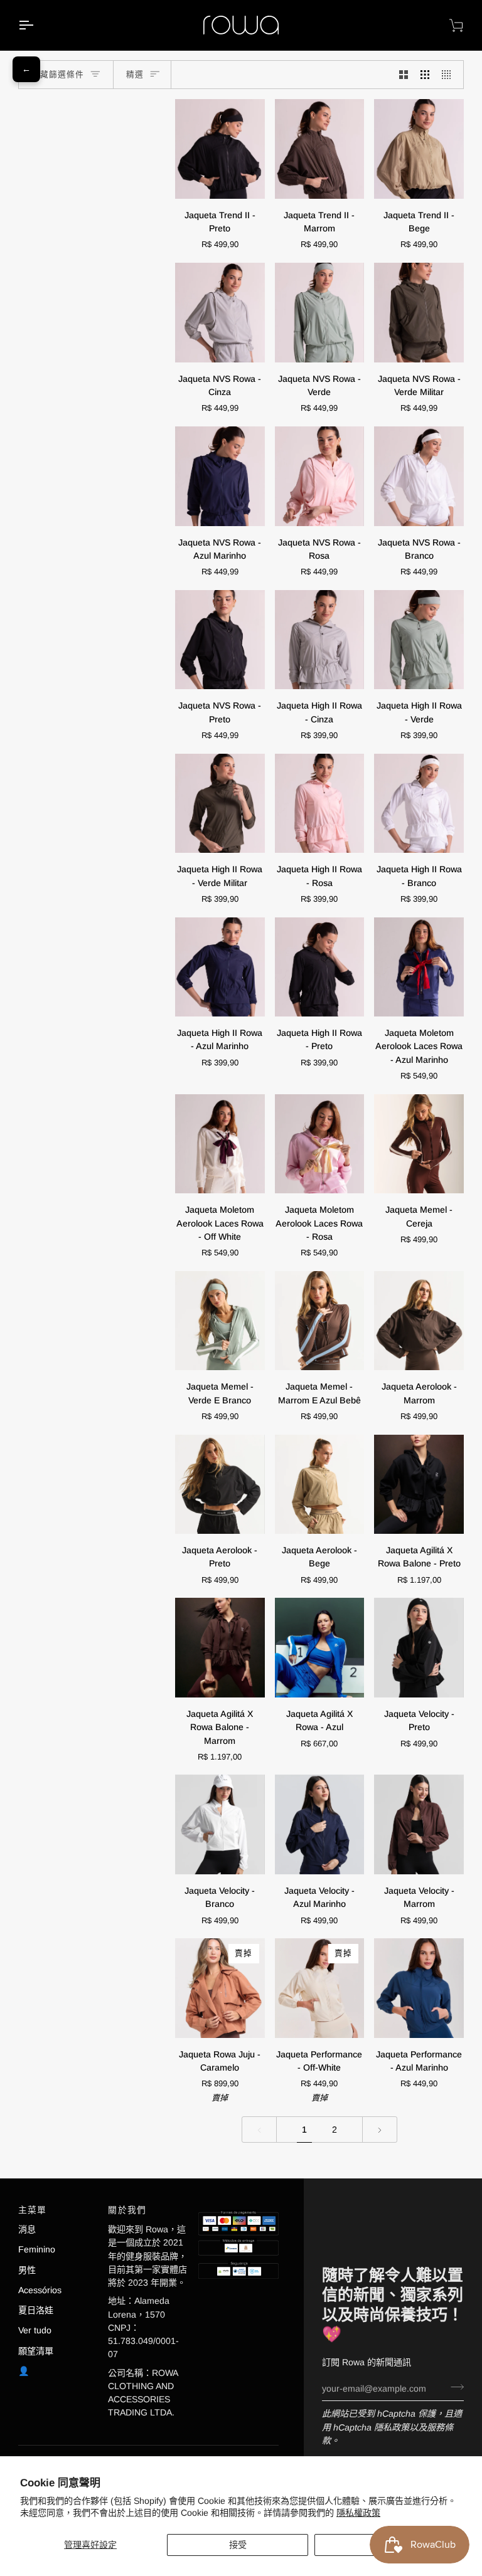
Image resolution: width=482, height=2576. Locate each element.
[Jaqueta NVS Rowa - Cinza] (220, 313)
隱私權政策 (358, 2513)
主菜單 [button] (33, 2210)
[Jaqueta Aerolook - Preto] (220, 1485)
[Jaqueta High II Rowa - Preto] (320, 967)
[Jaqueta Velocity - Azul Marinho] (320, 1824)
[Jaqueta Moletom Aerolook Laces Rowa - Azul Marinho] (419, 967)
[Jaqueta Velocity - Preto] (419, 1648)
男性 (27, 2270)
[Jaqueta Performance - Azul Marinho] (419, 1988)
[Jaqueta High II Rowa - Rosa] (320, 804)
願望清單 (36, 2351)
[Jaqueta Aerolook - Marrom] (419, 1321)
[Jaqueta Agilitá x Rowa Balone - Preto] (419, 1485)
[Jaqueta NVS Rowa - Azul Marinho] (220, 476)
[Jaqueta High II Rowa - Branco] (419, 804)
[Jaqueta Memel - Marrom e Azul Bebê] (320, 1321)
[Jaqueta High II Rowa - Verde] (419, 640)
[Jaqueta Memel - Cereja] (419, 1144)
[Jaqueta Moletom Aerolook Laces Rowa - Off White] (220, 1144)
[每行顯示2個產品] (404, 75)
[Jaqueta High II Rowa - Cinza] (320, 640)
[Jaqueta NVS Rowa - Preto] (220, 640)
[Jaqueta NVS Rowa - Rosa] (320, 476)
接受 (238, 2545)
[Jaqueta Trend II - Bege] (419, 149)
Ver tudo (35, 2330)
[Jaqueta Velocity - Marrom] (419, 1824)
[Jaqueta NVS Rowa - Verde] (320, 313)
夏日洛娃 (36, 2310)
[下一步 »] (380, 2130)
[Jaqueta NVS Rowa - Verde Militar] (419, 313)
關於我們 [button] (127, 2210)
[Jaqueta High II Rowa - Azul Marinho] (220, 967)
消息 (27, 2229)
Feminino (37, 2249)
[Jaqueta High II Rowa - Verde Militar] (220, 804)
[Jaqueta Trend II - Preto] (220, 149)
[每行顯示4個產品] (449, 75)
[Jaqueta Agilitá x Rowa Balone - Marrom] (220, 1648)
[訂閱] (453, 2387)
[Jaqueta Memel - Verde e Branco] (220, 1321)
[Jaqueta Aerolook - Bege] (320, 1485)
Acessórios (40, 2290)
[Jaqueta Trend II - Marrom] (320, 149)
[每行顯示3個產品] (425, 75)
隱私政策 (392, 2427)
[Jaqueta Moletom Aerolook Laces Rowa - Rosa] (320, 1144)
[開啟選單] (37, 25)
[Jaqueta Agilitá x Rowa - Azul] (320, 1648)
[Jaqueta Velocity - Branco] (220, 1824)
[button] (238, 2207)
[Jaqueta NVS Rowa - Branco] (419, 476)
